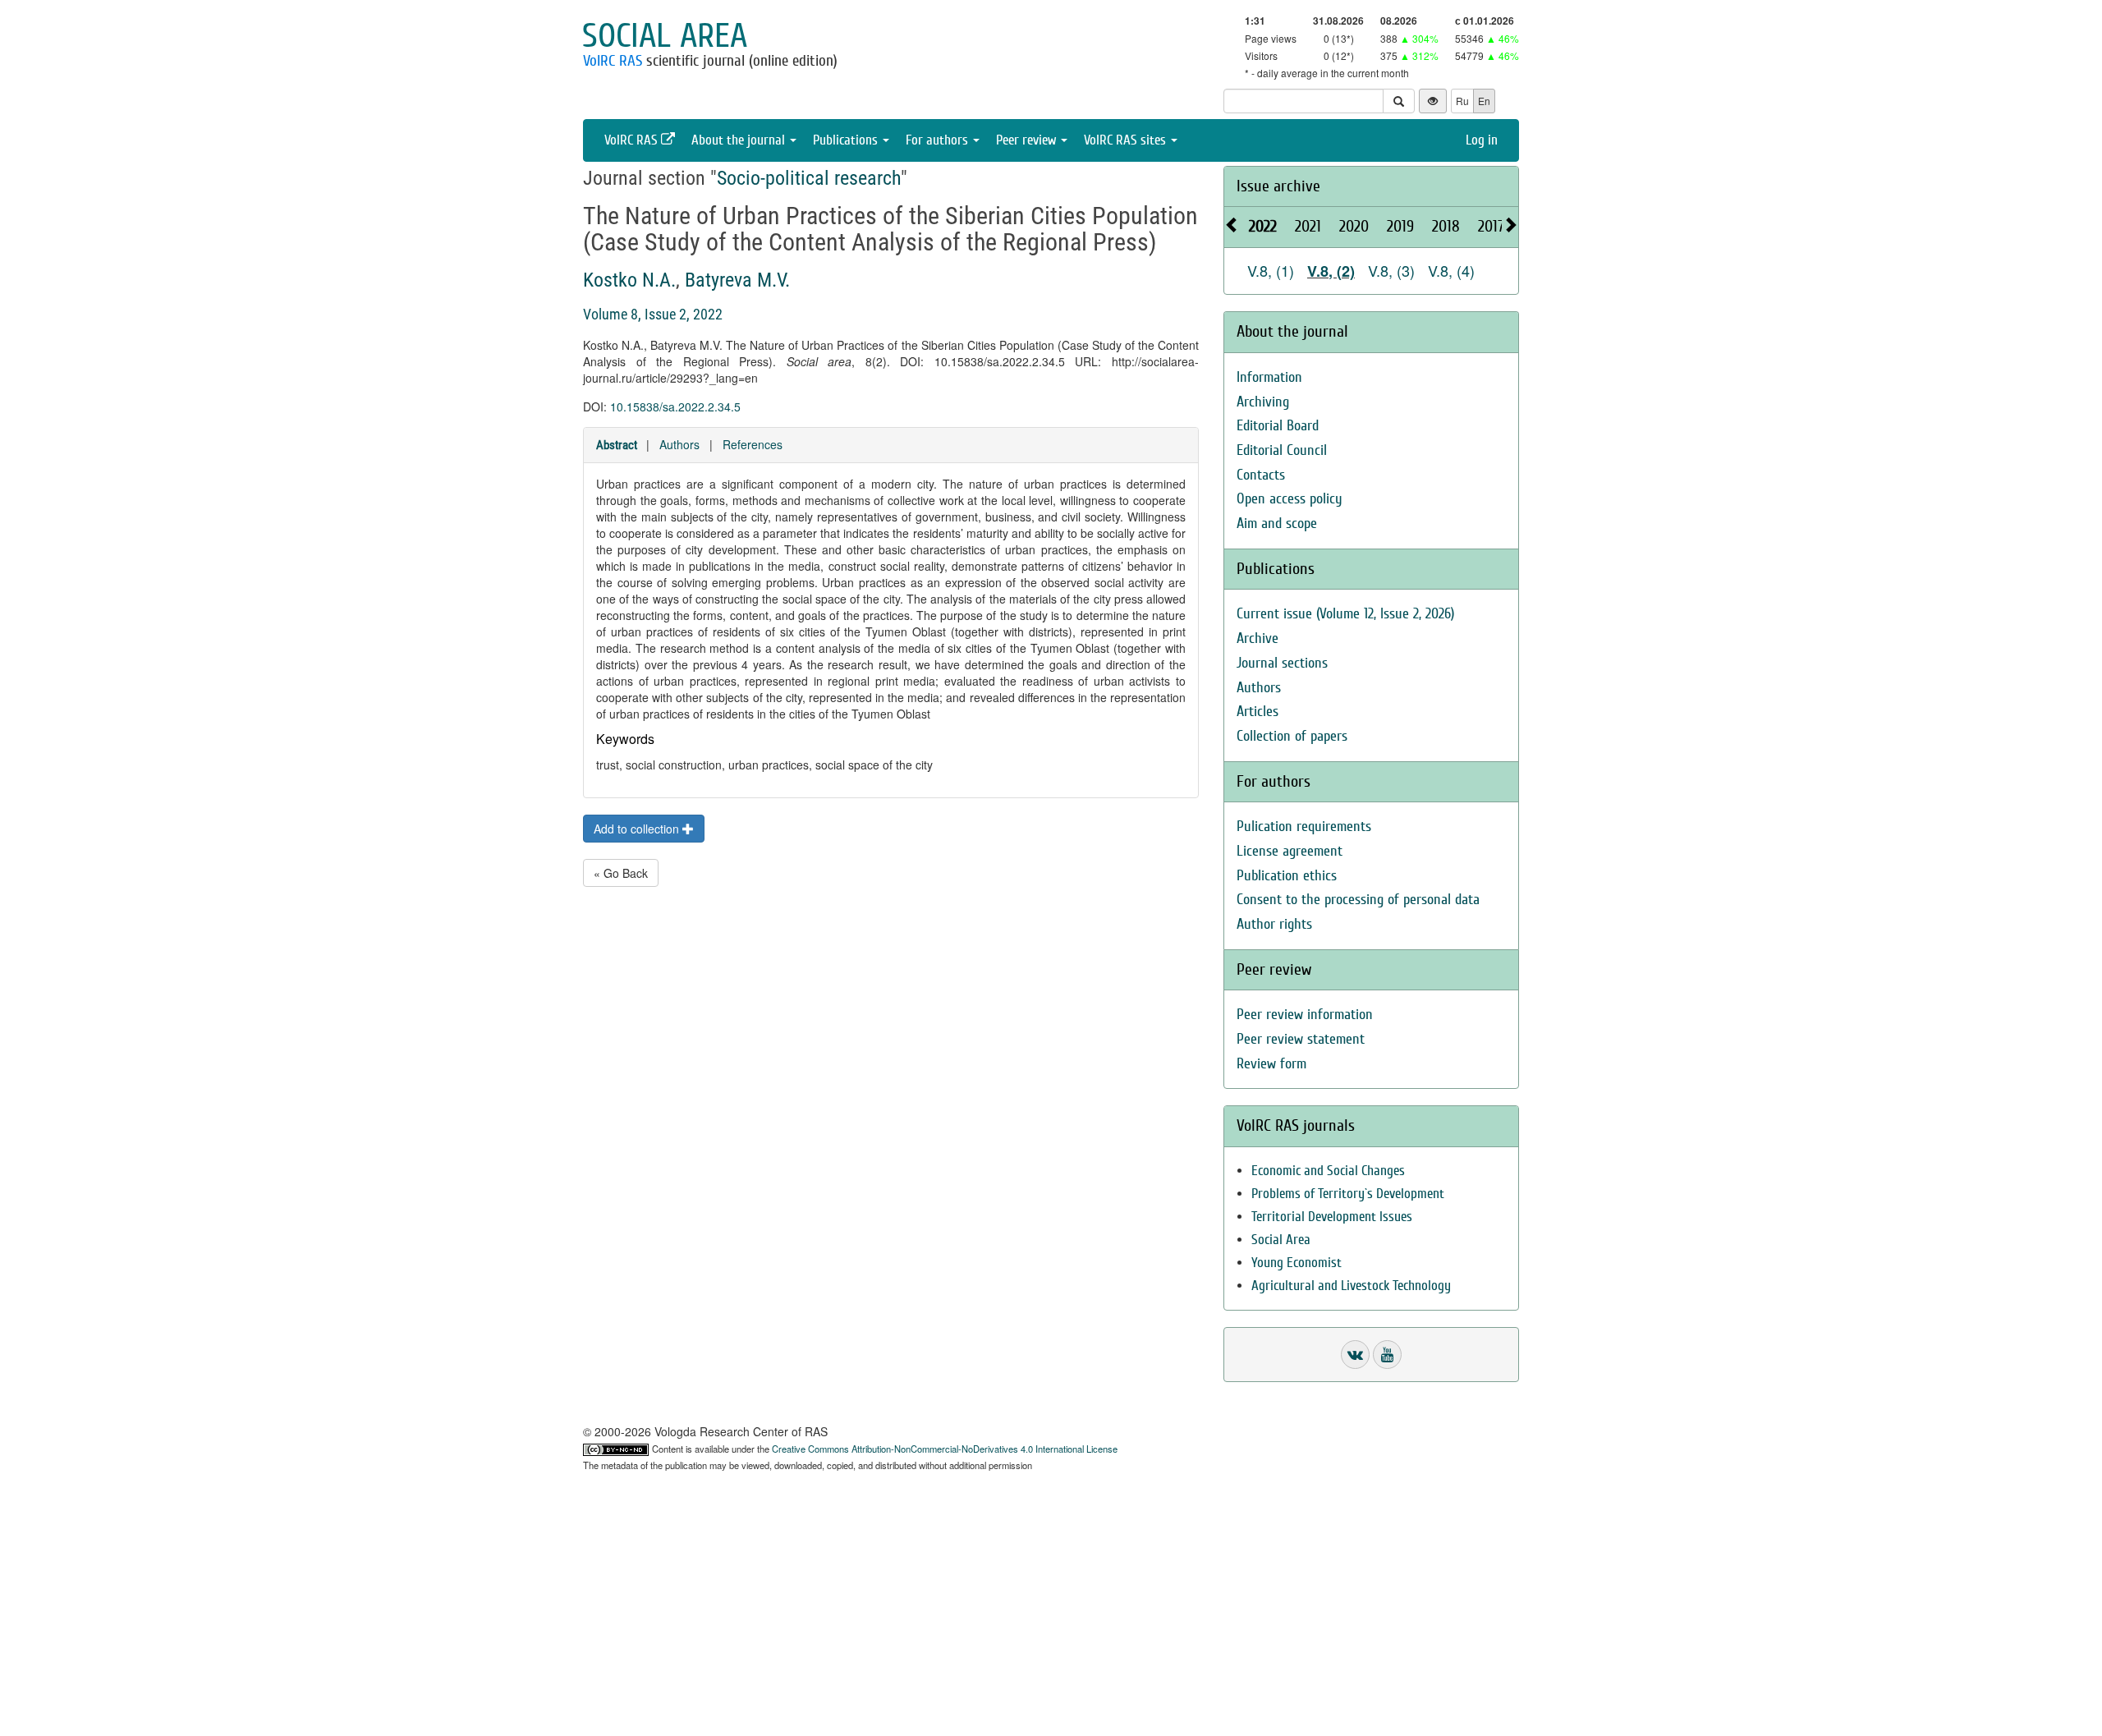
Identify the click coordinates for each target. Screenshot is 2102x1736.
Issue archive (1278, 186)
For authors (939, 140)
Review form (1271, 1064)
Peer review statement (1301, 1039)
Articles (1258, 712)
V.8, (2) (1331, 271)
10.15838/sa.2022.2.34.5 (675, 406)
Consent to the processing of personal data (1358, 900)
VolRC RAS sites (1127, 140)
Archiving (1263, 402)
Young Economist (1297, 1263)
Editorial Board (1278, 426)
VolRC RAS (613, 61)
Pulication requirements (1304, 827)
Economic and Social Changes (1328, 1171)
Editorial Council (1282, 450)
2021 (1308, 226)
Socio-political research (809, 178)
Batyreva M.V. (737, 280)
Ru (1462, 101)
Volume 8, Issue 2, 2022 (653, 314)
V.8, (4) (1451, 270)
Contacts (1261, 475)
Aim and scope (1277, 524)
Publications (847, 140)
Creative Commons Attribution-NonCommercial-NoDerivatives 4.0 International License (945, 1449)
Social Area (1281, 1240)
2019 (1400, 226)
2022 (1263, 226)
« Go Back (621, 873)
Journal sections (1282, 663)
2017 (1491, 226)
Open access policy (1290, 499)
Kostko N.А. (629, 280)
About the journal (740, 140)
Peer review (1028, 140)
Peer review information (1305, 1015)
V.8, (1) (1271, 270)
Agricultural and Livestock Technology (1351, 1286)
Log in (1482, 140)
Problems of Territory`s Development (1348, 1194)
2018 (1446, 226)
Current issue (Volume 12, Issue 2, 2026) (1345, 614)
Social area (665, 36)
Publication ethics (1287, 876)
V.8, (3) (1391, 270)
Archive (1258, 638)
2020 (1354, 226)
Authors (679, 444)
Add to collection (638, 829)
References (753, 444)
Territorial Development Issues (1332, 1217)
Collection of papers (1292, 736)
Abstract (617, 445)
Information (1269, 377)
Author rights (1274, 924)
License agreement (1290, 851)
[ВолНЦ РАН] (1355, 1355)
